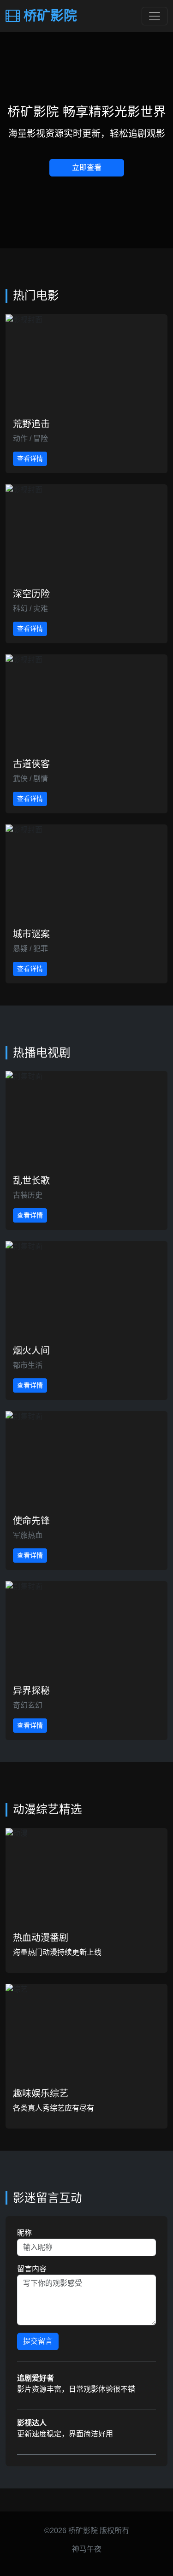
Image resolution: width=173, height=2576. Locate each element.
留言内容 (32, 2269)
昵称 (24, 2233)
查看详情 (30, 459)
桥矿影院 (48, 16)
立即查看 (87, 168)
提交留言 (38, 2341)
